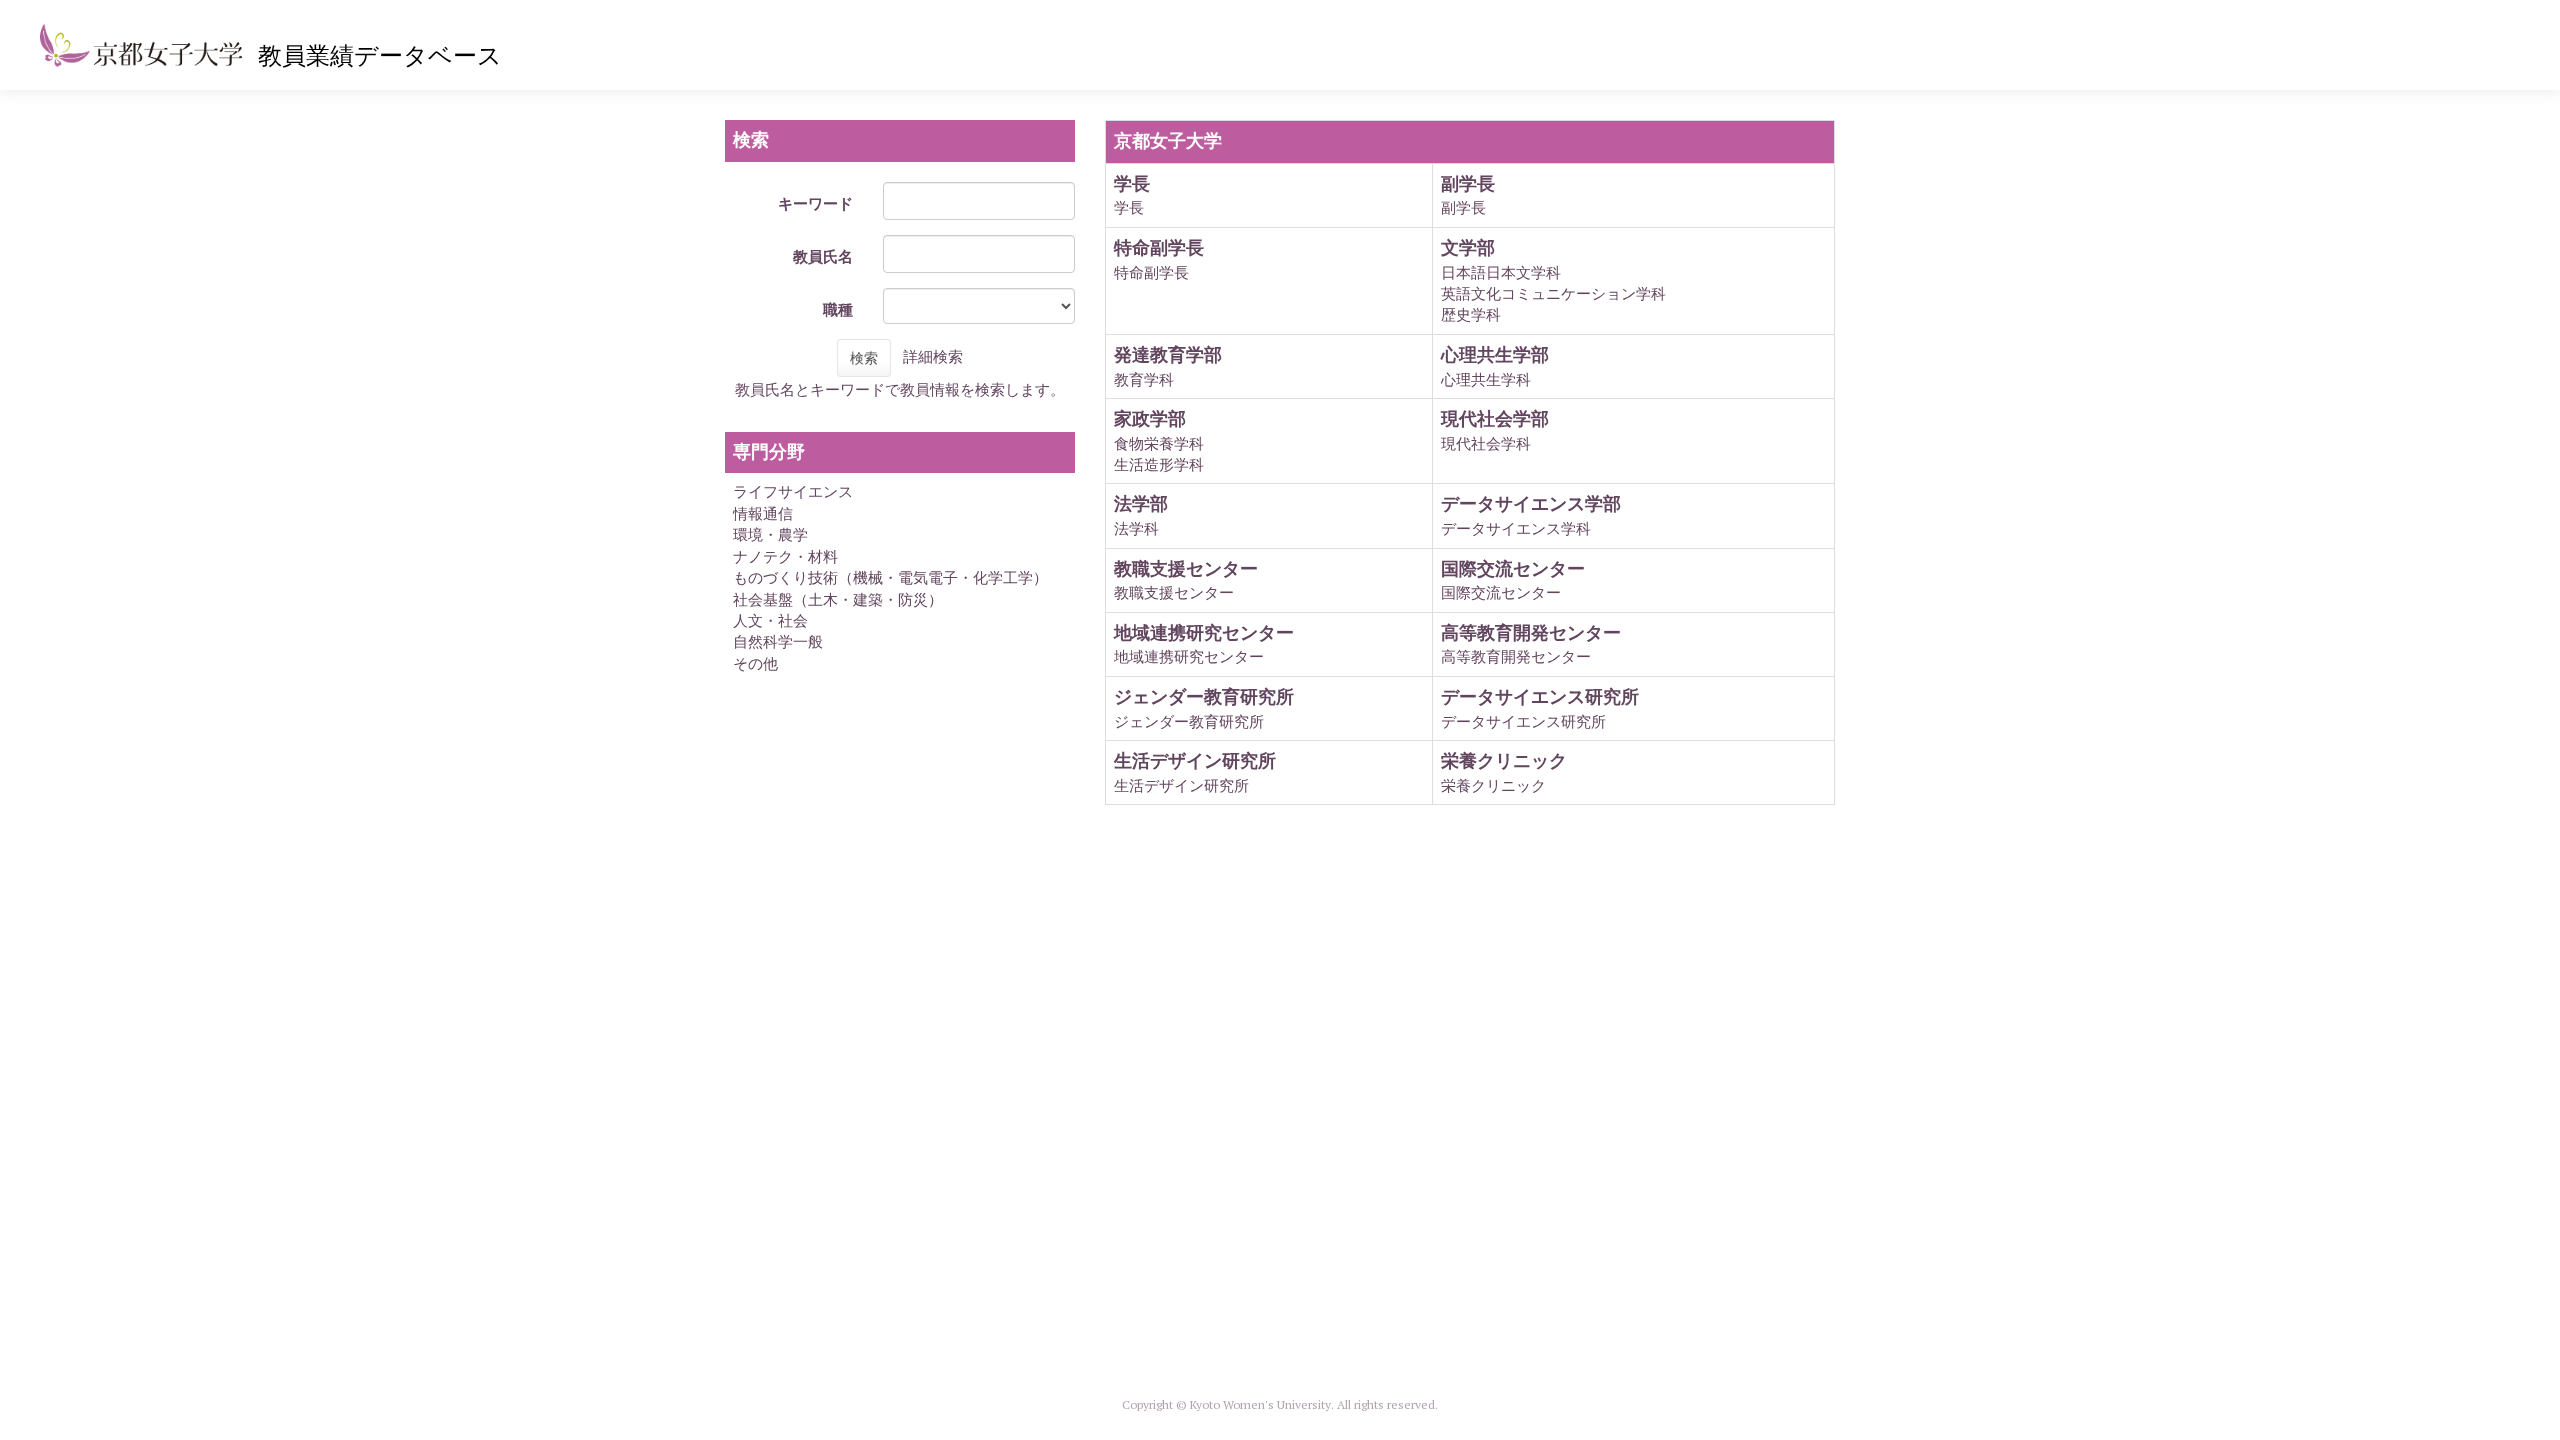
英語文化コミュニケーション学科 (1553, 293)
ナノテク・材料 (785, 556)
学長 (1129, 207)
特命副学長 (1151, 272)
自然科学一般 (778, 641)
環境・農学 (770, 534)
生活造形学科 (1159, 464)
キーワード (815, 203)
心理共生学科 (1486, 379)
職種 (838, 309)
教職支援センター (1174, 592)
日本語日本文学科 (1501, 272)
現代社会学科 (1486, 443)
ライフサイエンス (793, 491)
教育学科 (1144, 379)
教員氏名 (823, 256)
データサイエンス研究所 (1523, 721)
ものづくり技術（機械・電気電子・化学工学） (890, 577)
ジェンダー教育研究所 (1189, 721)
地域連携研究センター (1189, 656)
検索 (864, 358)
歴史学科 (1471, 314)
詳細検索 (933, 356)
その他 (755, 663)
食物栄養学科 (1159, 443)
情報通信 (763, 513)
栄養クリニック (1493, 785)
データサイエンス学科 (1516, 528)
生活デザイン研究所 (1181, 785)
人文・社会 (770, 620)
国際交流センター (1501, 592)
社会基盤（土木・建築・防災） (838, 599)
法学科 (1136, 528)
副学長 (1463, 207)
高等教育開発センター (1516, 656)
